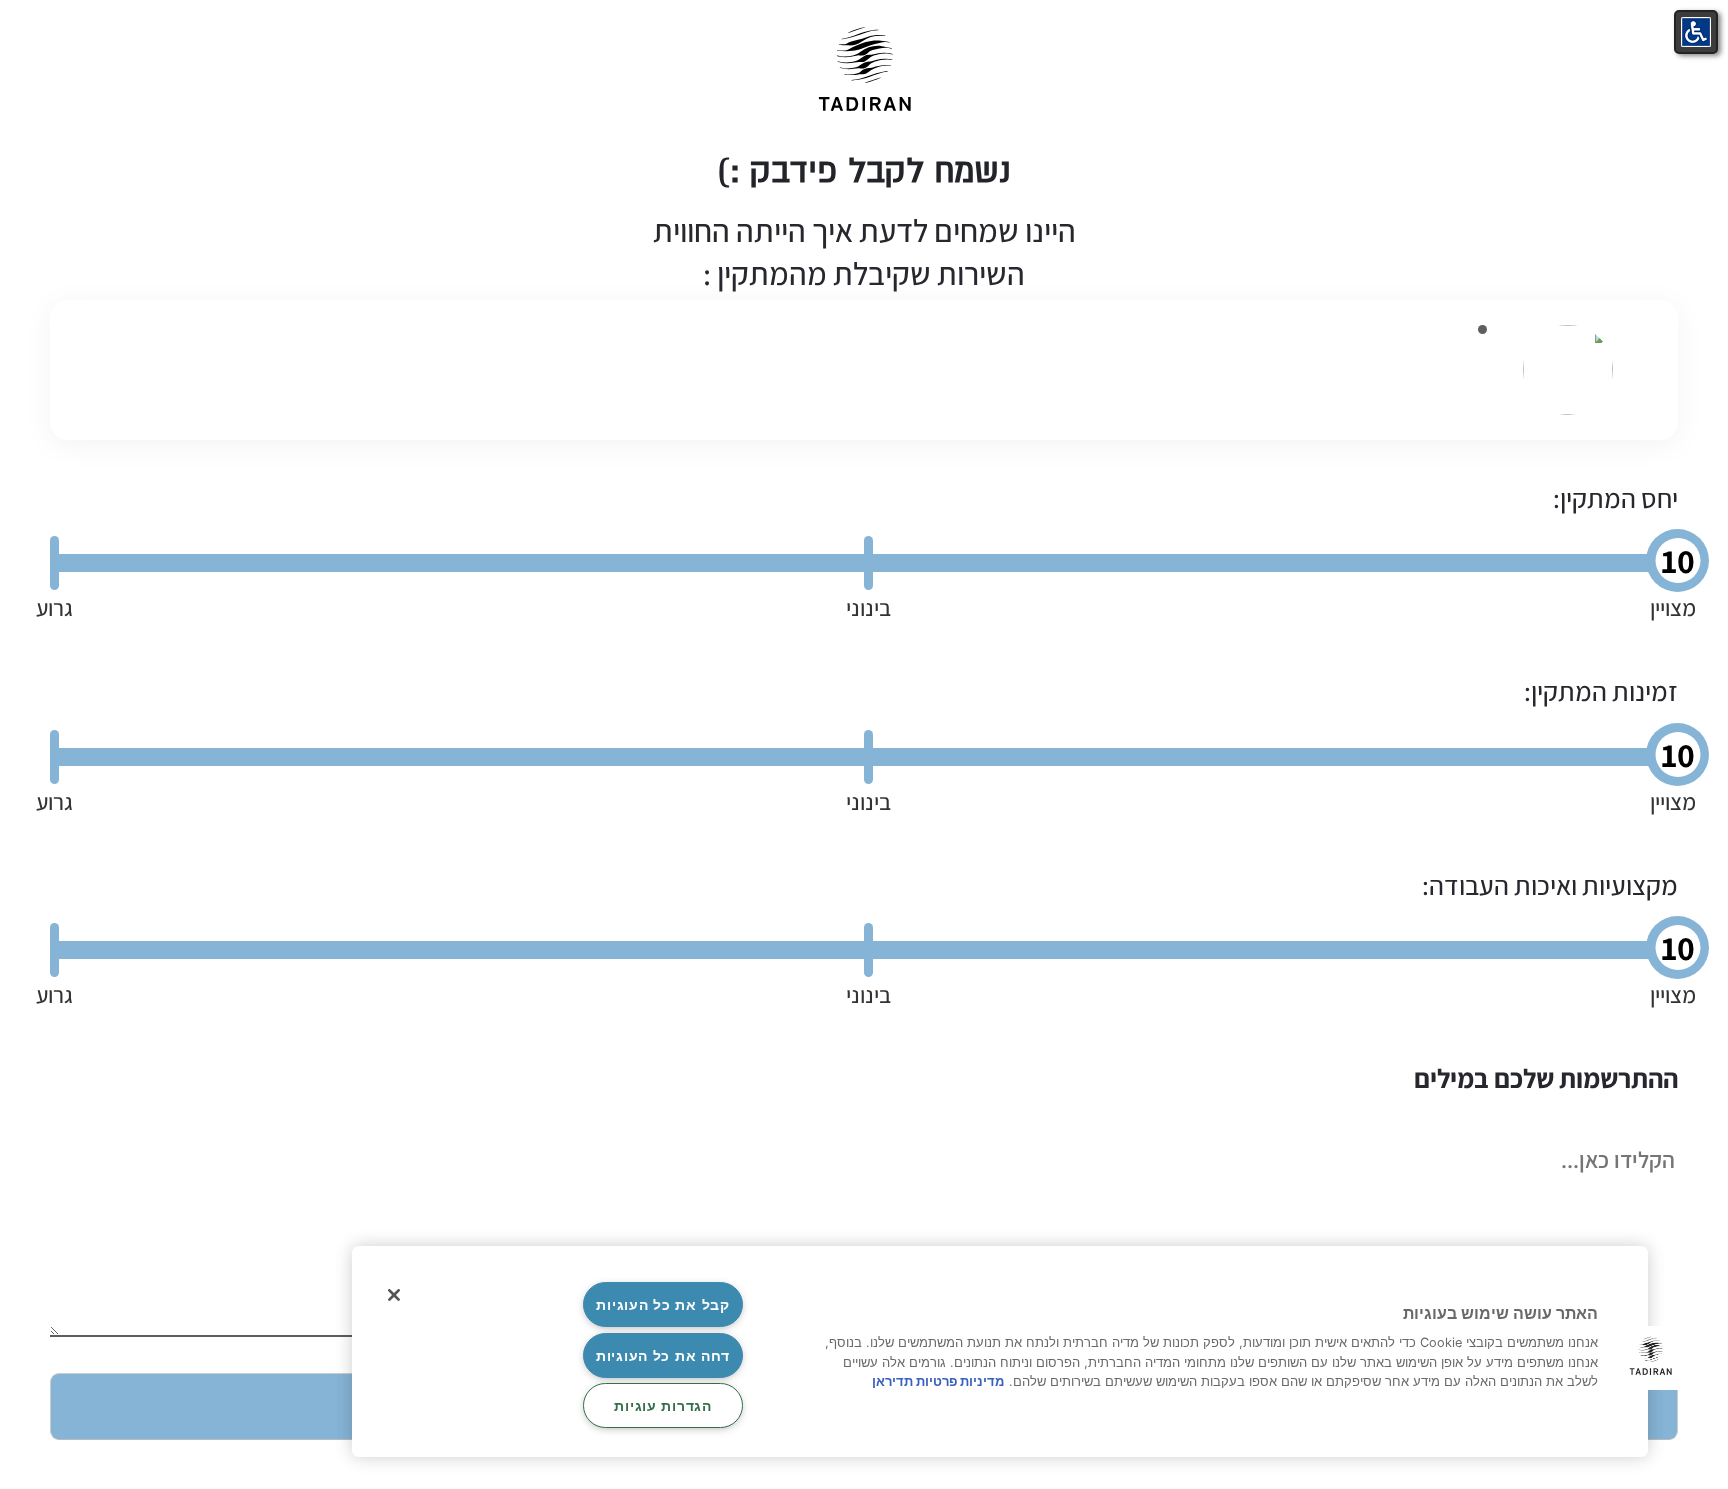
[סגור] (394, 1295)
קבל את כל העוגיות (662, 1304)
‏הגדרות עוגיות (662, 1405)
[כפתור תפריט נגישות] (1696, 32)
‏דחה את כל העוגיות (663, 1355)
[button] (1651, 1358)
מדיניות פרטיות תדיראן (938, 1381)
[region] (1000, 1351)
